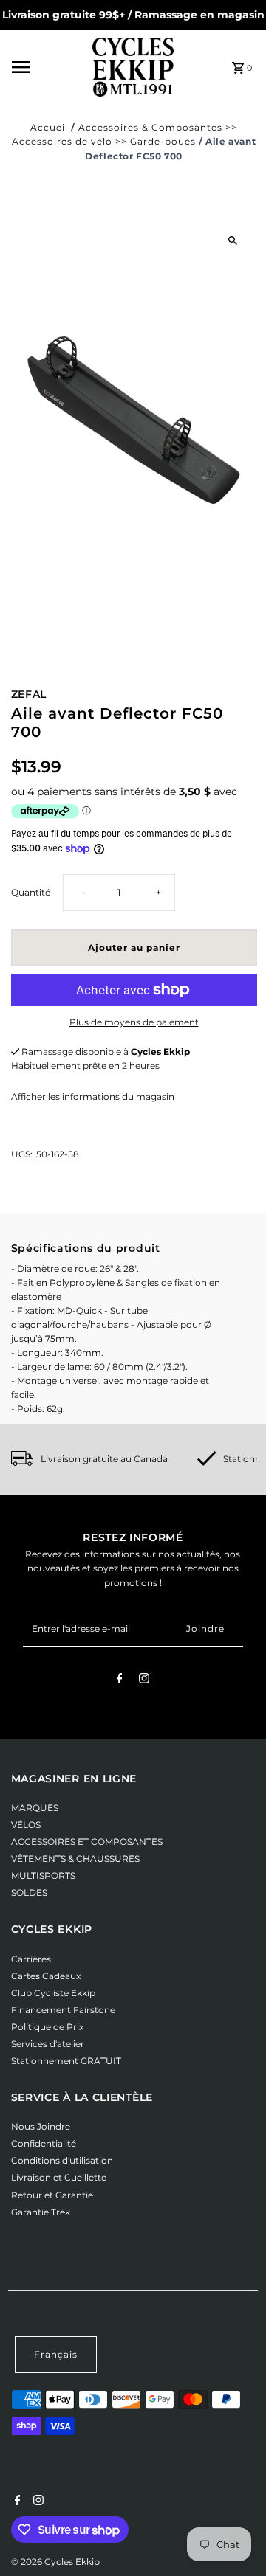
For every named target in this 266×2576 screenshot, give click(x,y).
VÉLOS (26, 1825)
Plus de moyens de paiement (134, 1022)
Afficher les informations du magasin (93, 1097)
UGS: (22, 1154)
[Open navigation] (48, 67)
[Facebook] (120, 1680)
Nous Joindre (41, 2126)
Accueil (49, 127)
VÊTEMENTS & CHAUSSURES (75, 1859)
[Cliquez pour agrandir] (233, 240)
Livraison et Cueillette (59, 2177)
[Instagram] (144, 1680)
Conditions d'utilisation (62, 2160)
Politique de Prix (47, 2027)
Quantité (31, 892)
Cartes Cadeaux (46, 1976)
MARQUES (35, 1808)
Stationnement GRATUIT (66, 2061)
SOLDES (29, 1893)
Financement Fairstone (63, 2010)
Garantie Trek (41, 2212)
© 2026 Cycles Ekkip (55, 2562)
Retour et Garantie (52, 2195)
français (56, 2354)
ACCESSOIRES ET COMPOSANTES (87, 1842)
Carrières (31, 1959)
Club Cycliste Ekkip (53, 1993)
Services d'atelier (48, 2044)
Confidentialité (44, 2143)
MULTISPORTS (43, 1876)
